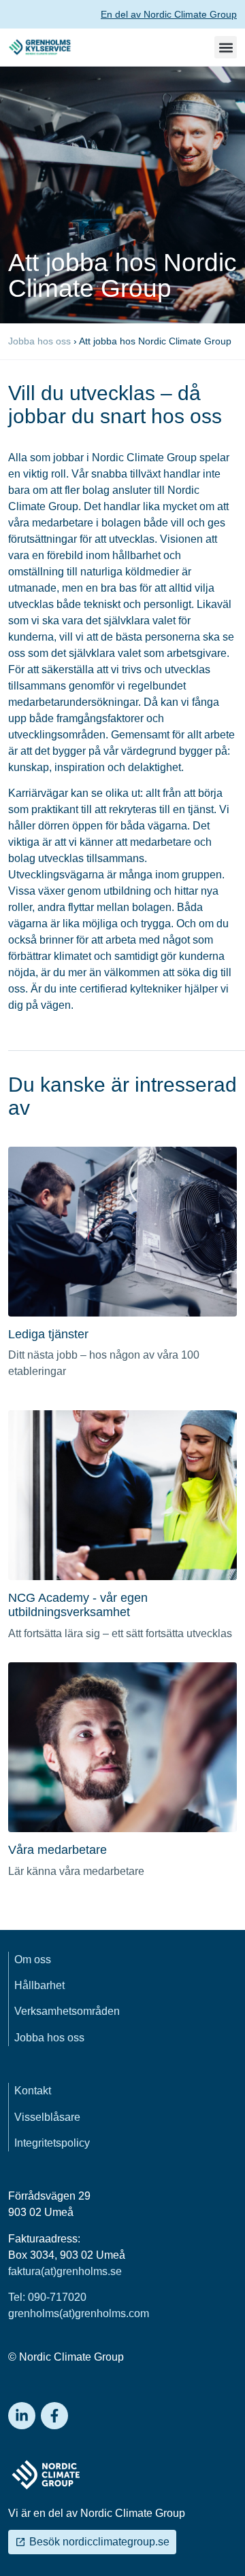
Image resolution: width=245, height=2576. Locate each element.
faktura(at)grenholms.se (65, 2271)
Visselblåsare (47, 2117)
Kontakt (33, 2091)
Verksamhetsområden (67, 2011)
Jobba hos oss (39, 341)
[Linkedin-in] (22, 2416)
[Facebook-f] (54, 2416)
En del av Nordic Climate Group (169, 14)
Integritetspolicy (52, 2143)
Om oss (33, 1960)
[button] (226, 47)
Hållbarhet (39, 1985)
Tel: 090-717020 (47, 2297)
